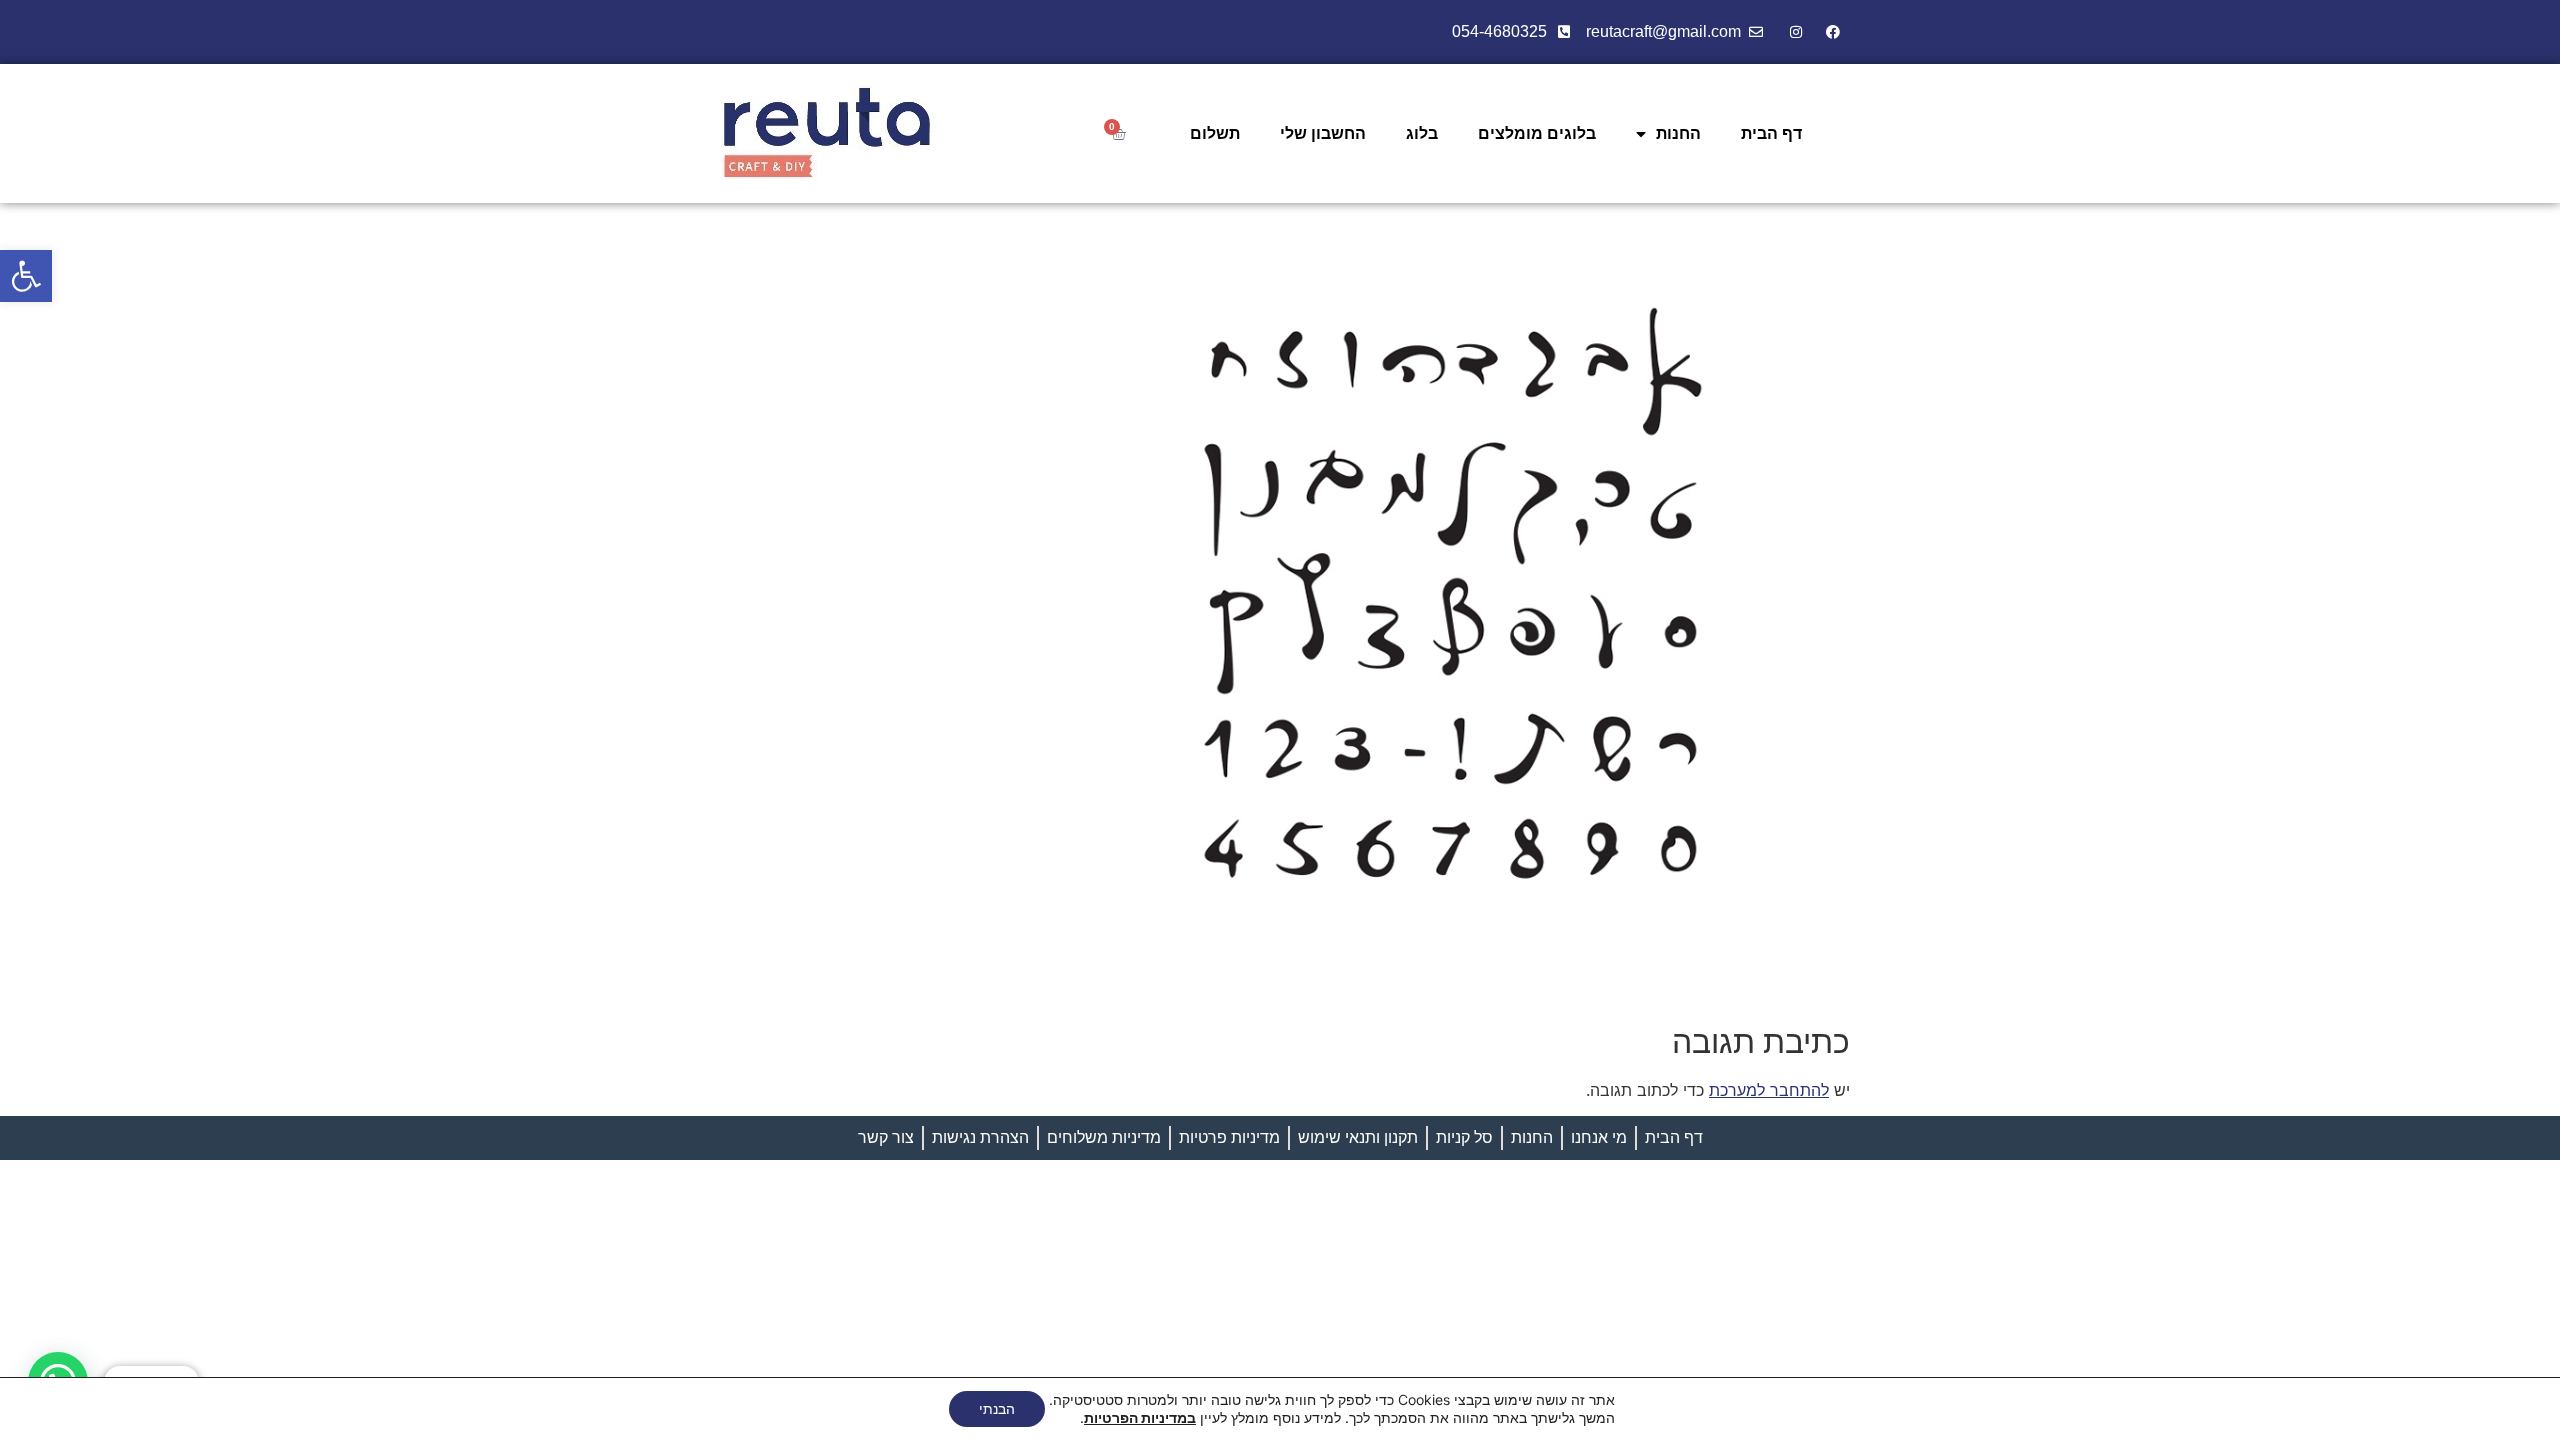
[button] (26, 276)
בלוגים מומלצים (1537, 133)
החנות (1678, 133)
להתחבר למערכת (1769, 1090)
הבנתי (997, 1408)
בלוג (1422, 133)
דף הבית (1771, 133)
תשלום (1215, 133)
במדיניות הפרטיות (1140, 1417)
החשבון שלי (1323, 133)
